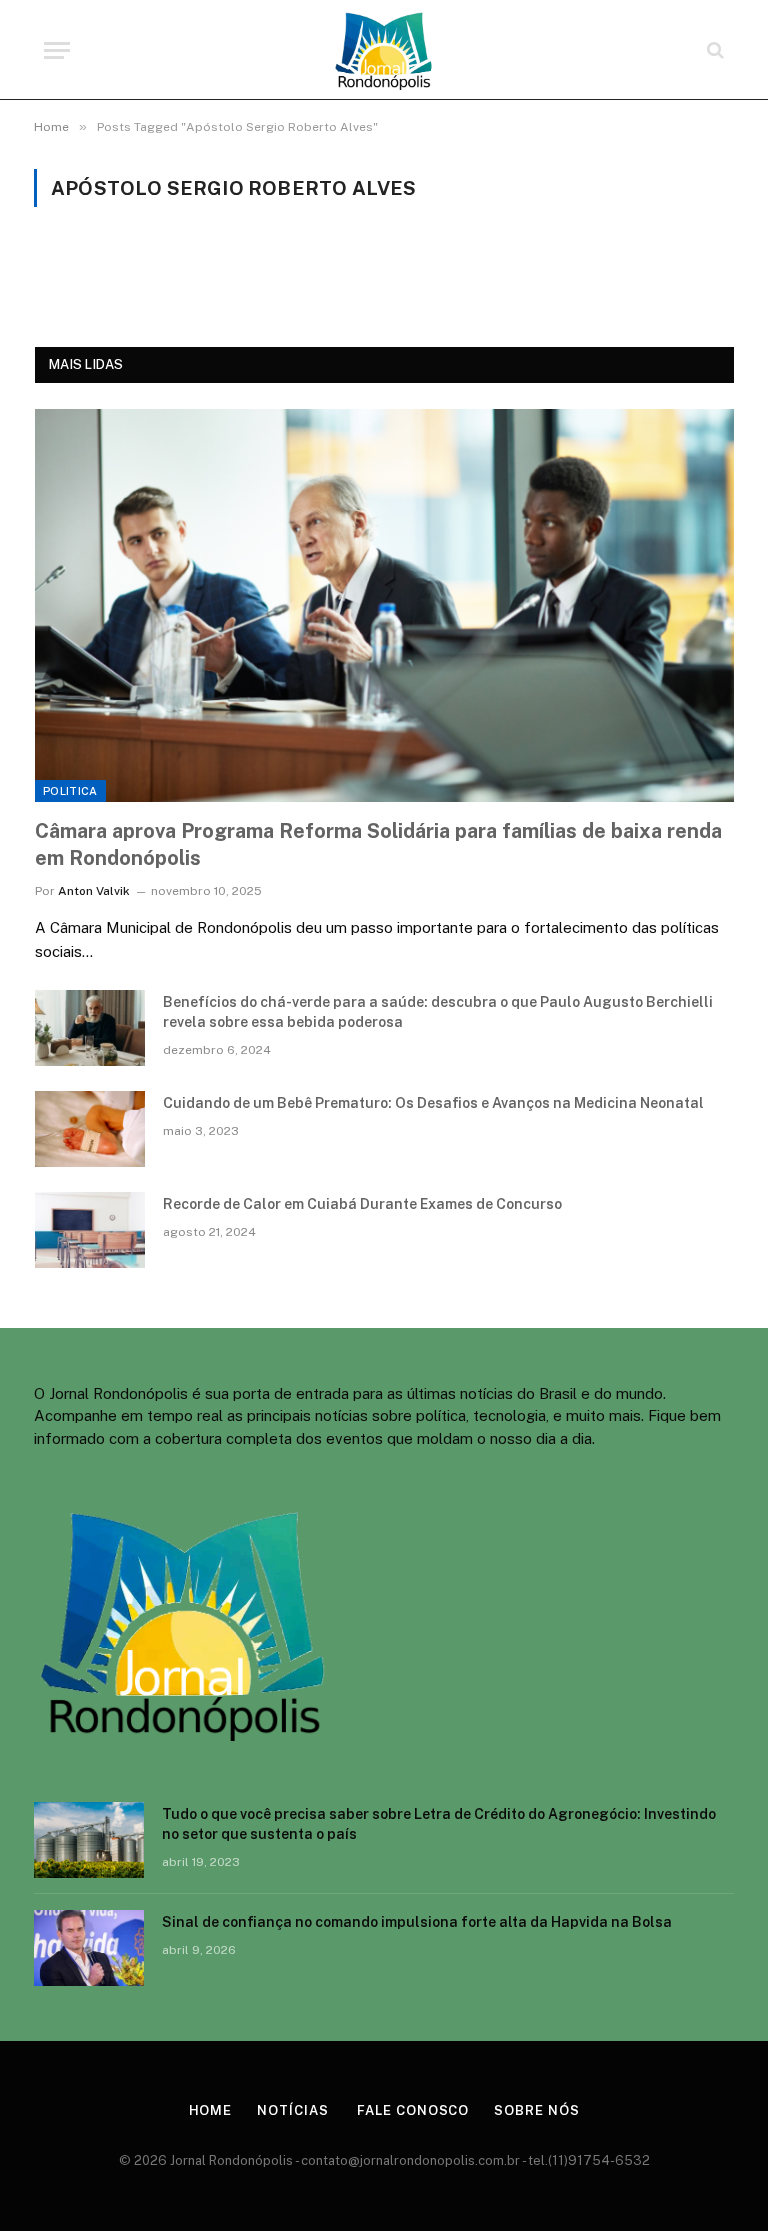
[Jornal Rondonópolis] (384, 50)
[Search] (713, 50)
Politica (70, 791)
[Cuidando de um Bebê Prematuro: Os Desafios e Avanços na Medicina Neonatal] (90, 1129)
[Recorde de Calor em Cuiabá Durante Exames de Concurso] (90, 1230)
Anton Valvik (94, 891)
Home (211, 2110)
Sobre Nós (536, 2110)
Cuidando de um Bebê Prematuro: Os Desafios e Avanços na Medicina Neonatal (433, 1103)
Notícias (292, 2110)
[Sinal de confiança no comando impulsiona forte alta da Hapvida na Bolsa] (89, 1948)
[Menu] (57, 50)
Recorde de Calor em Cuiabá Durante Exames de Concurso (362, 1204)
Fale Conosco (411, 2110)
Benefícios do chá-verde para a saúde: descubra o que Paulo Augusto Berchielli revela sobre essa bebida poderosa (438, 1012)
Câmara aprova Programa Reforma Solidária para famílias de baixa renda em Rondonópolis (378, 844)
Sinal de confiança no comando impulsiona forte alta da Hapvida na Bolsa (417, 1922)
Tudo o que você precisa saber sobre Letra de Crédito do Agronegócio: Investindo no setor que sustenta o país (439, 1824)
